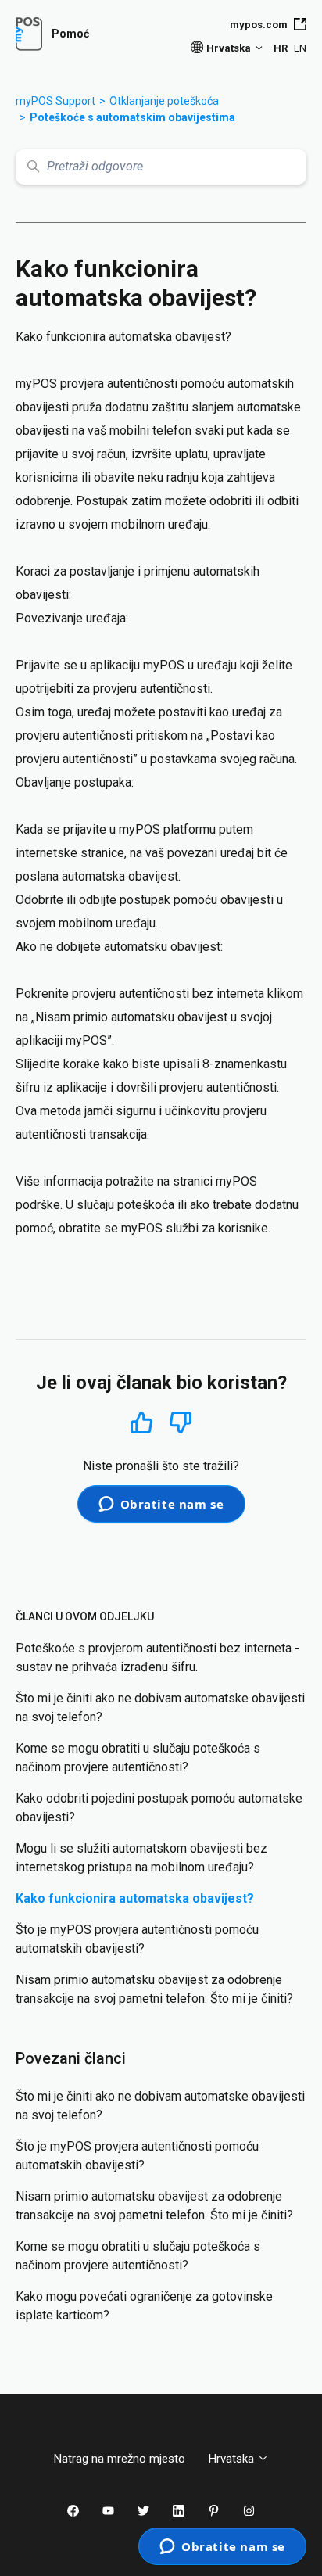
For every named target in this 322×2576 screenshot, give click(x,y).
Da (141, 1422)
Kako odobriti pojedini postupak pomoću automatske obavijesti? (159, 1808)
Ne (181, 1423)
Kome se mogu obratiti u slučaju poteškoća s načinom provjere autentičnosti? (138, 1758)
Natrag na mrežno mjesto (120, 2459)
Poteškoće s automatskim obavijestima (132, 117)
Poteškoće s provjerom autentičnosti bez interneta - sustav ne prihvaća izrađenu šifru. (157, 1658)
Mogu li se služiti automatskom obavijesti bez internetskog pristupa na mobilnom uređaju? (141, 1858)
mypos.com (259, 25)
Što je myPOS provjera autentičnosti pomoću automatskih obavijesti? (137, 1939)
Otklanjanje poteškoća (164, 101)
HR (281, 48)
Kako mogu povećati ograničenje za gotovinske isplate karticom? (144, 2306)
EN (300, 48)
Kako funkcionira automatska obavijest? (135, 1898)
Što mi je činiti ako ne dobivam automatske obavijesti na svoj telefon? (160, 1708)
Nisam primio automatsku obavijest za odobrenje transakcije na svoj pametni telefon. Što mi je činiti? (154, 1989)
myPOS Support (55, 101)
